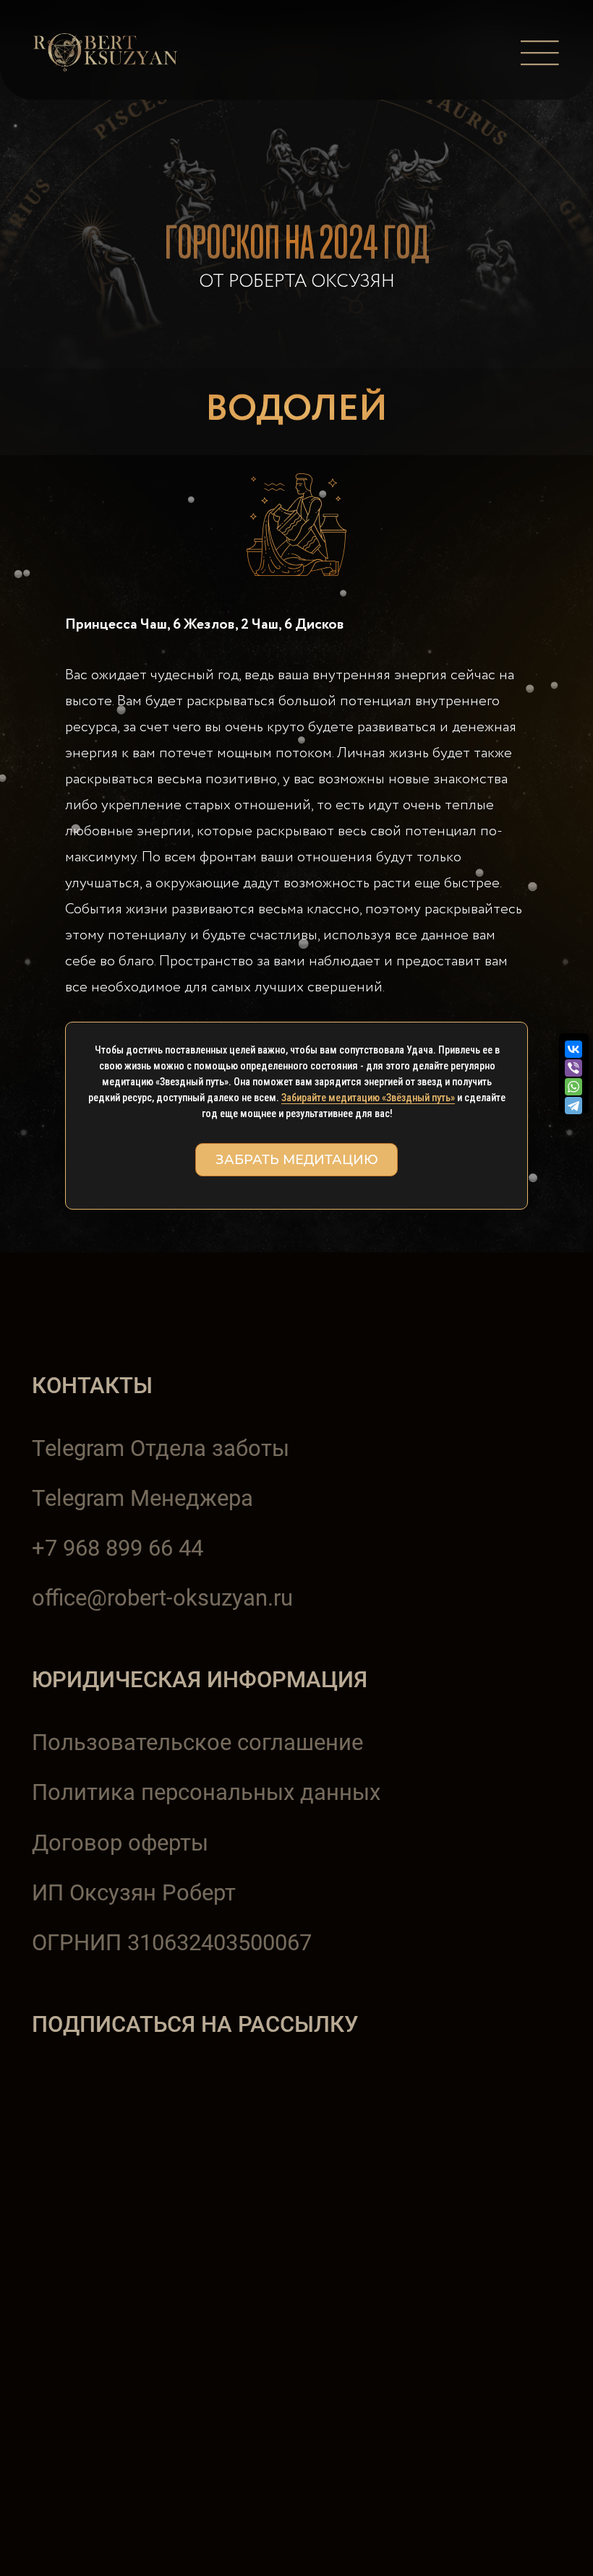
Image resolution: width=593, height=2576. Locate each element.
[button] (540, 53)
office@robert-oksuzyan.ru (162, 1598)
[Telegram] (575, 1106)
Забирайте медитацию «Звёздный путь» (368, 1098)
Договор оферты (120, 1843)
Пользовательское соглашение (197, 1743)
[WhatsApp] (573, 1087)
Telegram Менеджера (142, 1498)
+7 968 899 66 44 (118, 1548)
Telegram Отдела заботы (161, 1448)
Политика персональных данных (206, 1792)
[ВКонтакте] (573, 1049)
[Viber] (573, 1068)
